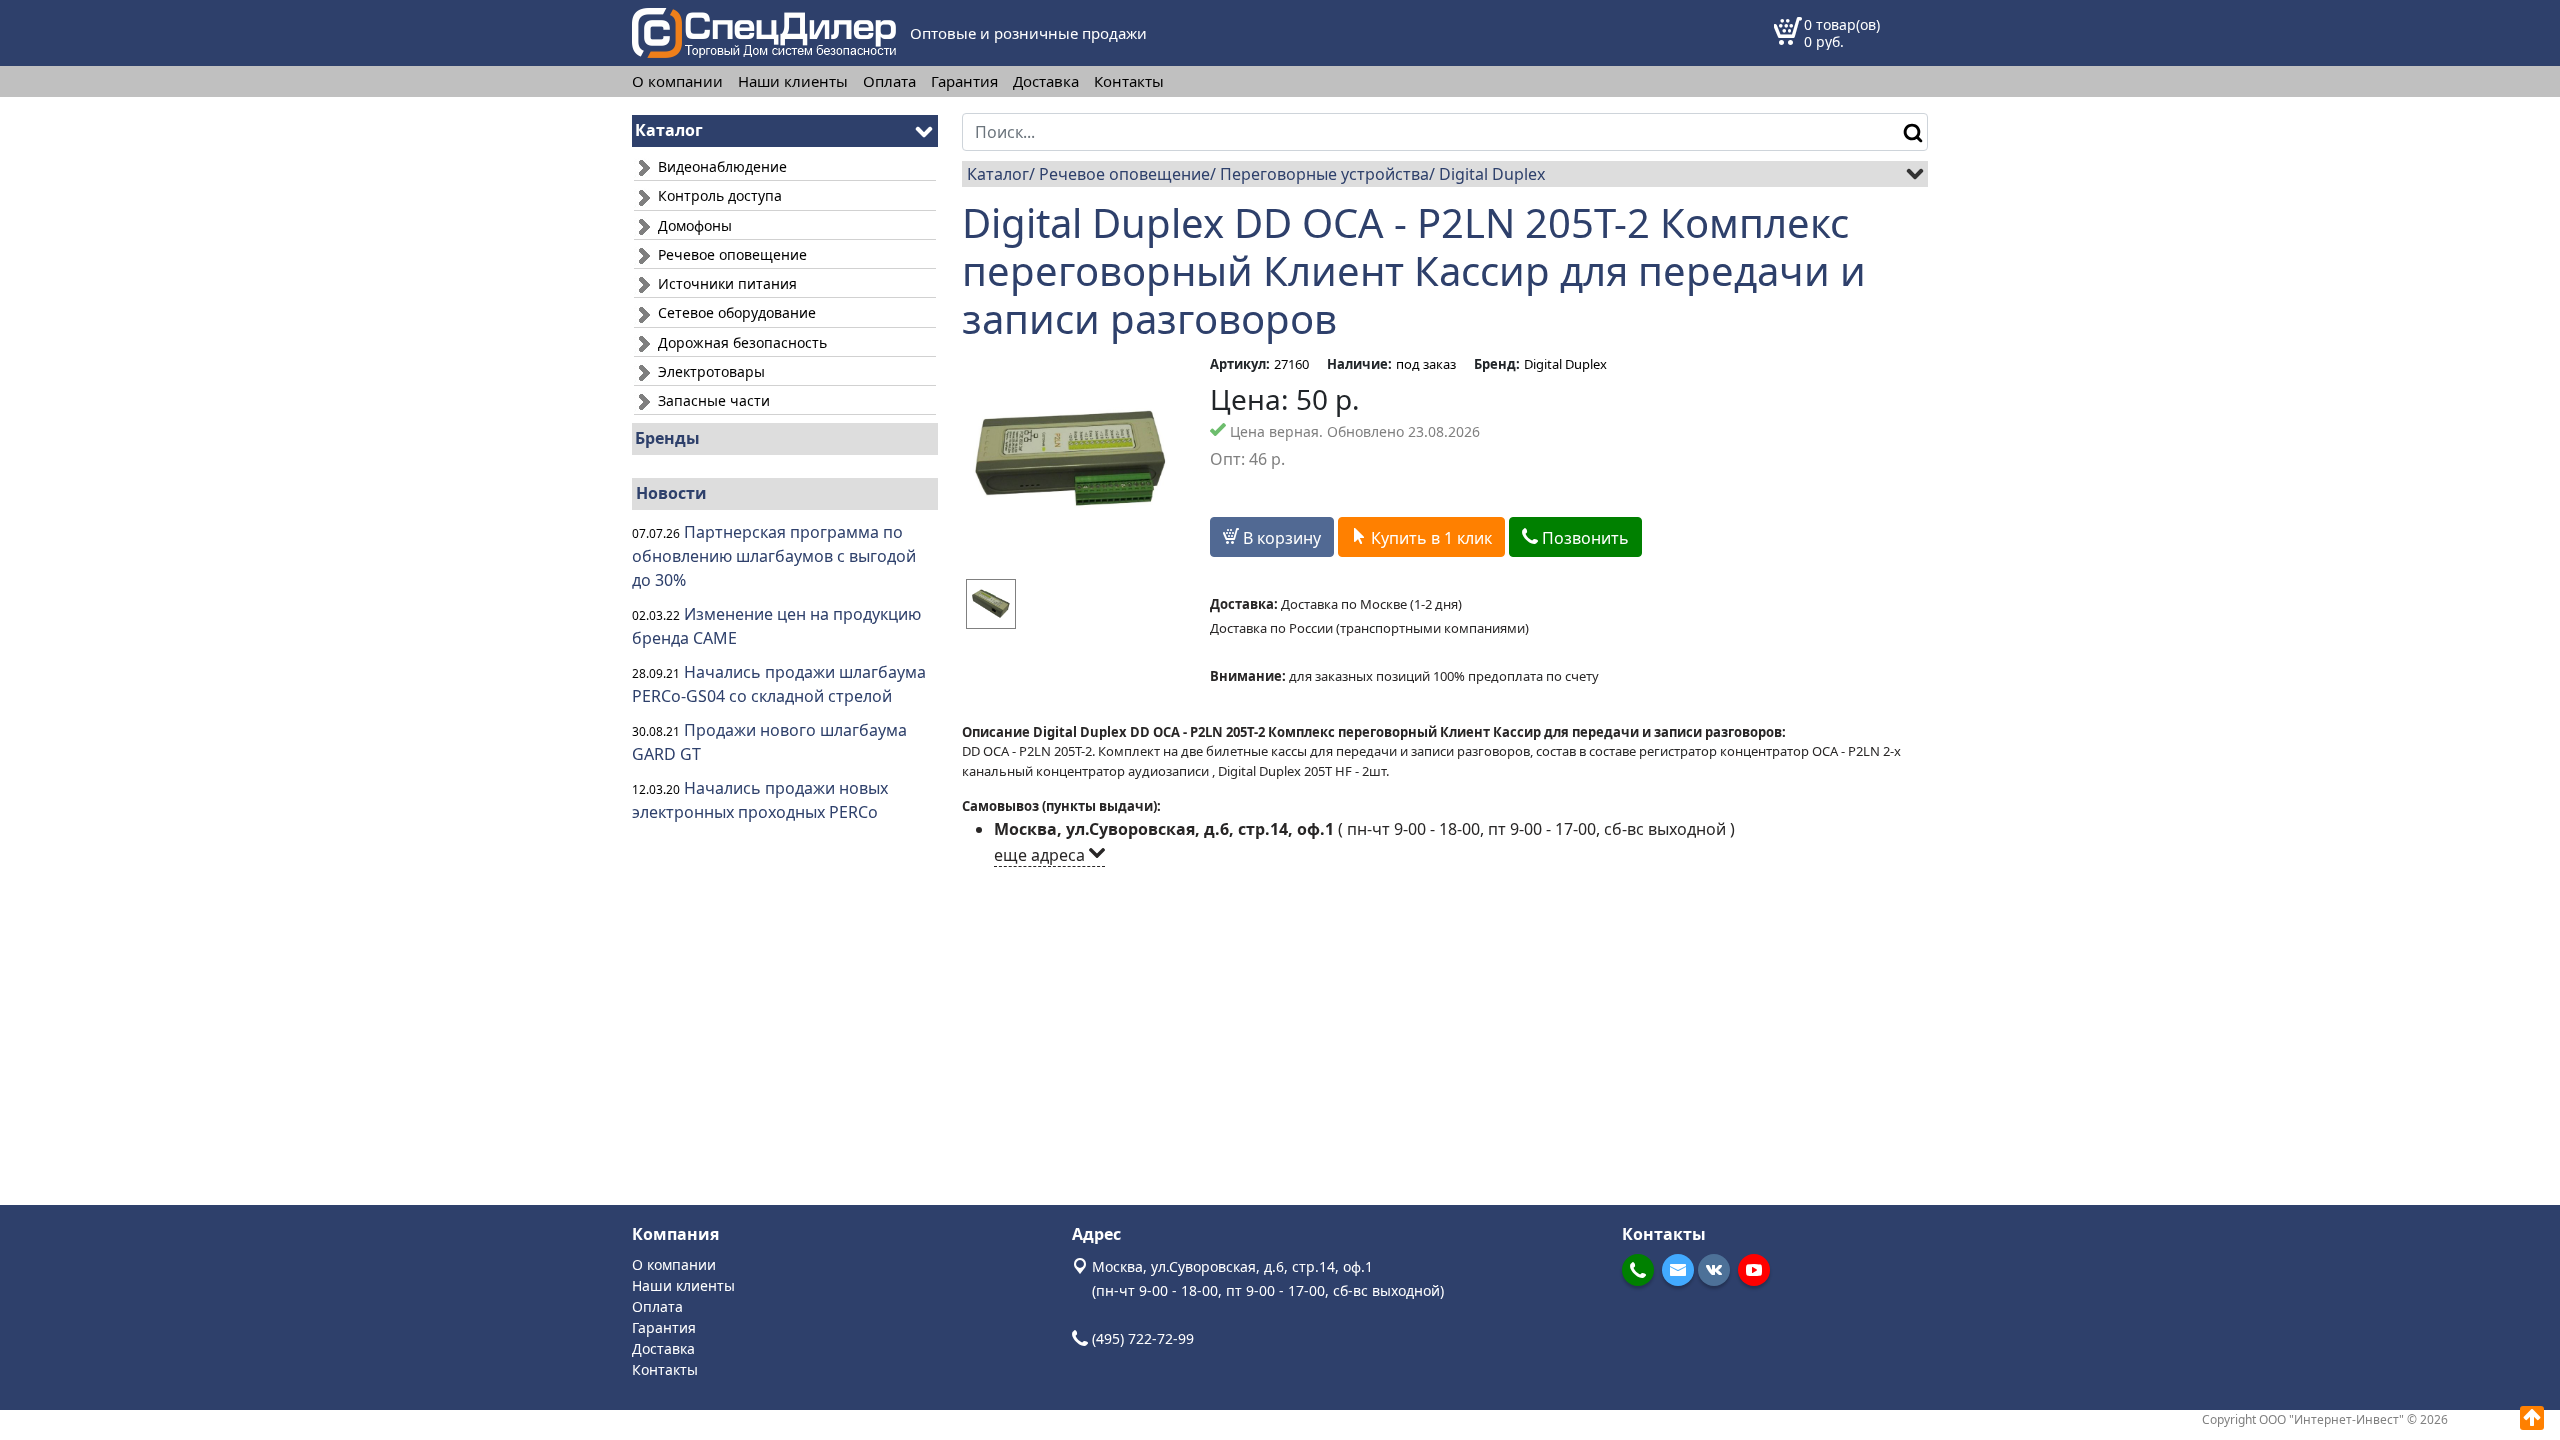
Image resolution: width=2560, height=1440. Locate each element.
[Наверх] (2532, 1418)
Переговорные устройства (1324, 174)
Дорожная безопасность (740, 342)
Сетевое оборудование (735, 312)
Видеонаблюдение (720, 166)
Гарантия (964, 81)
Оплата (889, 81)
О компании (677, 81)
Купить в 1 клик (1429, 538)
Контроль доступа (718, 195)
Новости (671, 493)
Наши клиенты (793, 81)
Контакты (1129, 81)
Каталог (998, 174)
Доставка (1046, 81)
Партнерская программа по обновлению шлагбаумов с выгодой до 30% (774, 556)
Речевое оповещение (730, 254)
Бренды (667, 438)
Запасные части (712, 400)
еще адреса (1041, 855)
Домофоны (693, 225)
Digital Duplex (1492, 174)
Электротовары (709, 371)
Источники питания (725, 283)
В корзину (1280, 538)
